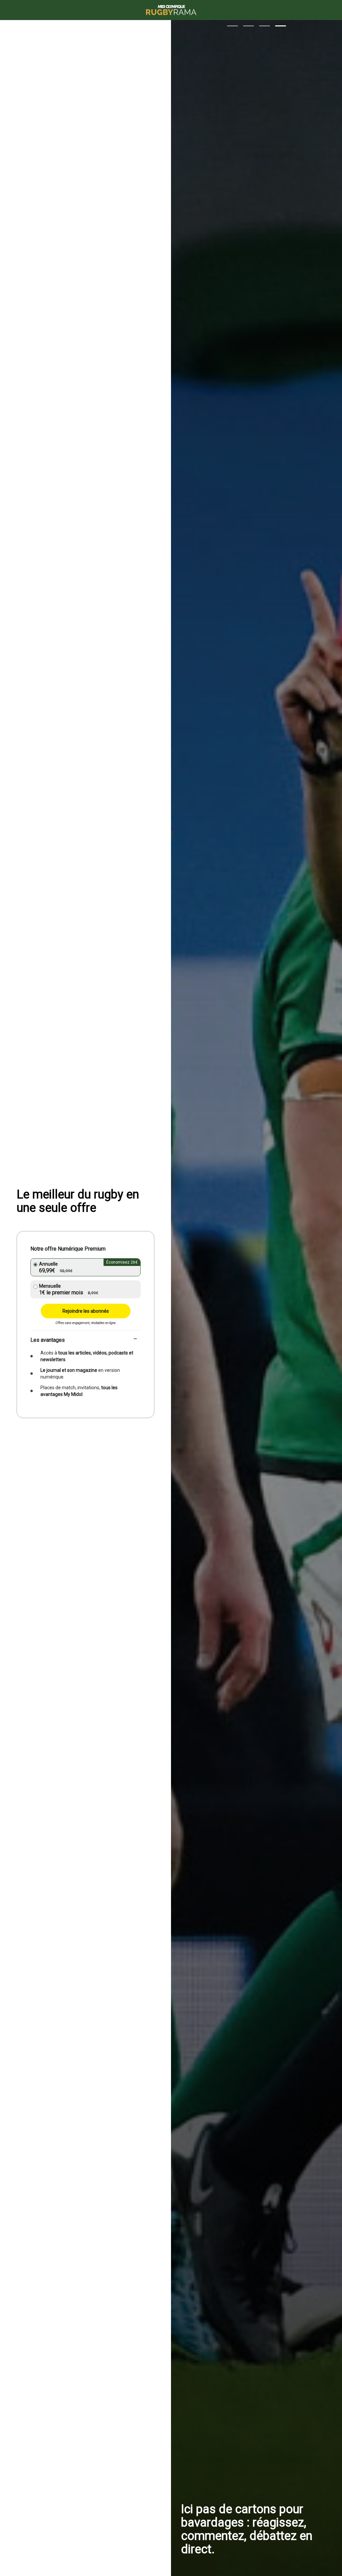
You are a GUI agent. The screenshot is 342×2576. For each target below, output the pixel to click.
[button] (232, 26)
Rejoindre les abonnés (86, 1311)
